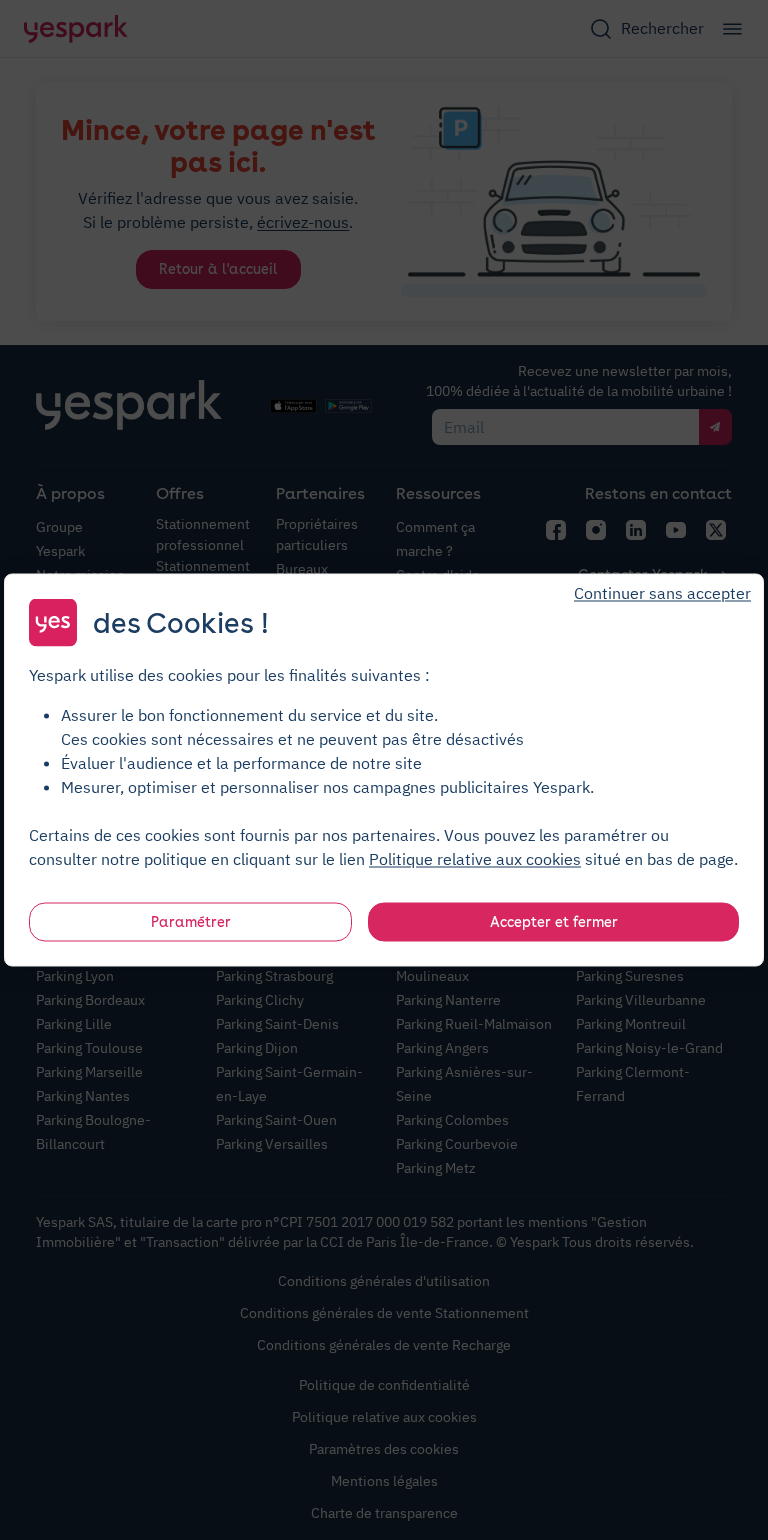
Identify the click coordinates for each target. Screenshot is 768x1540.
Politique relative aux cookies (475, 859)
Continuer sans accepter (662, 593)
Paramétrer (191, 922)
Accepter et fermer (554, 922)
